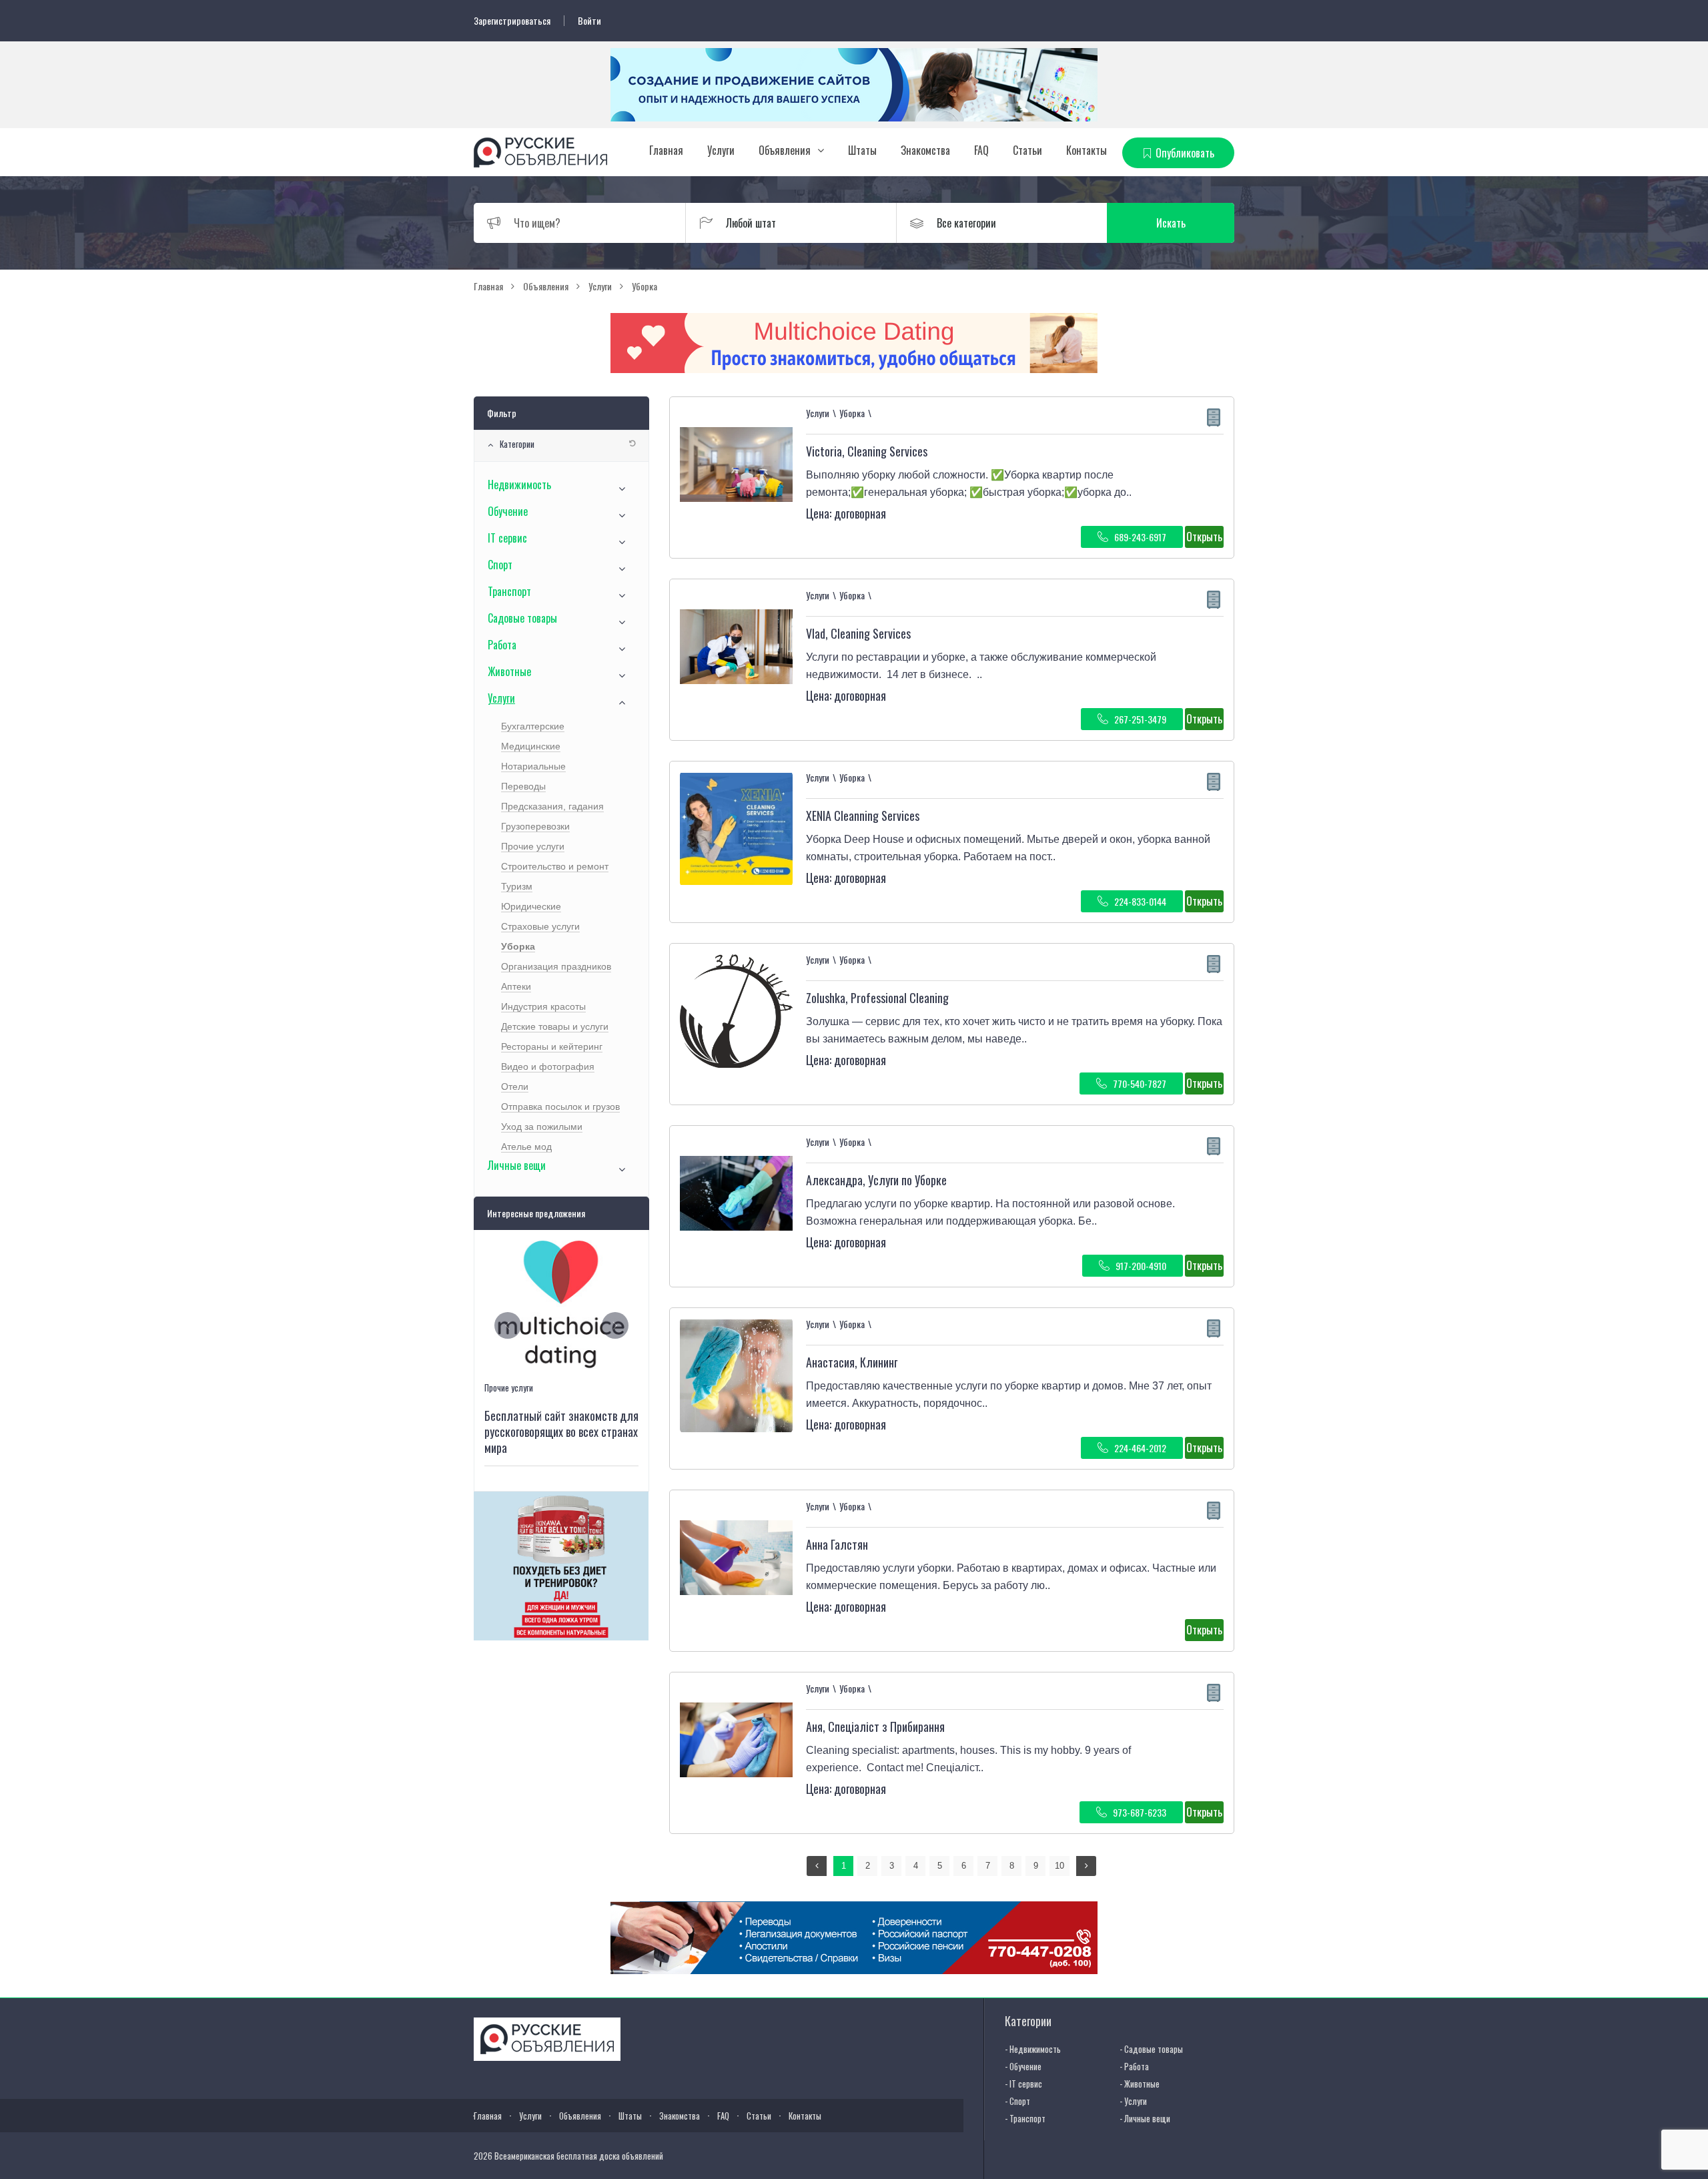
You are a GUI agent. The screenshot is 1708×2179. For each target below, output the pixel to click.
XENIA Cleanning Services (863, 816)
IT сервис (507, 538)
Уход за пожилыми (542, 1127)
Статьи (1027, 150)
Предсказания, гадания (552, 806)
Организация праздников (556, 966)
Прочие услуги (533, 846)
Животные (509, 671)
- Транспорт (1025, 2118)
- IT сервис (1023, 2084)
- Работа (1134, 2066)
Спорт (500, 565)
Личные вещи (517, 1165)
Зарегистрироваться (512, 21)
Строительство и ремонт (555, 866)
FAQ (981, 150)
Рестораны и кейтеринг (552, 1046)
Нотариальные (533, 766)
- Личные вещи (1145, 2118)
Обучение (508, 511)
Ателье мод (526, 1147)
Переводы (523, 786)
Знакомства (925, 150)
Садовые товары (522, 618)
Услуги (721, 150)
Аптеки (516, 986)
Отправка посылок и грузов (560, 1107)
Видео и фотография (548, 1066)
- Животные (1140, 2084)
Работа (502, 645)
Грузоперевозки (535, 826)
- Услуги (1133, 2101)
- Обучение (1023, 2066)
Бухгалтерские (533, 726)
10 (1059, 1866)
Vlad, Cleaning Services (858, 633)
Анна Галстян (837, 1544)
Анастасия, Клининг (852, 1362)
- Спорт (1017, 2101)
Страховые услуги (540, 926)
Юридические (531, 906)
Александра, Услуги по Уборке (876, 1180)
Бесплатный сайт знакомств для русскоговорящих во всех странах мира (561, 1432)
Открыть (1204, 537)
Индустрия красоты (543, 1006)
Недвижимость (519, 485)
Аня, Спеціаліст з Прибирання (875, 1727)
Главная (666, 150)
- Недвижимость (1033, 2049)
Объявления (785, 150)
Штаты (862, 150)
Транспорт (509, 591)
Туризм (517, 886)
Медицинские (531, 746)
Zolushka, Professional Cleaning (877, 998)
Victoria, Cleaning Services (867, 451)
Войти (589, 21)
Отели (515, 1086)
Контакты (1087, 150)
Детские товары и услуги (555, 1026)
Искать (1171, 223)
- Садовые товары (1151, 2049)
